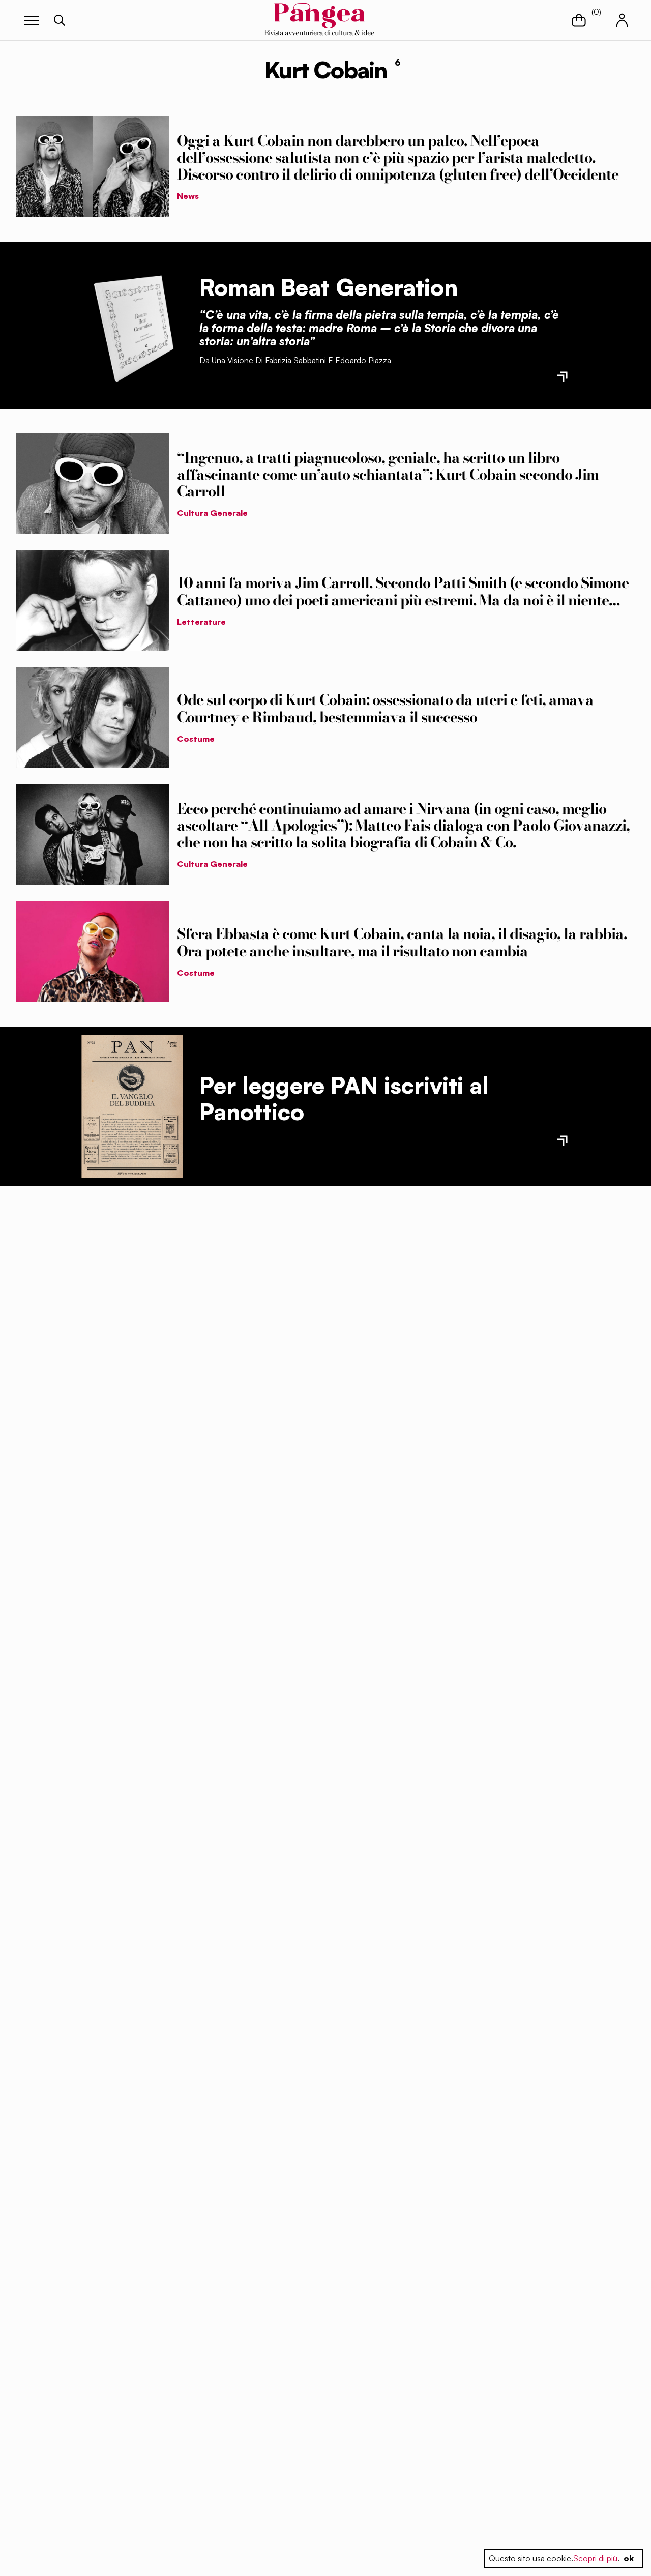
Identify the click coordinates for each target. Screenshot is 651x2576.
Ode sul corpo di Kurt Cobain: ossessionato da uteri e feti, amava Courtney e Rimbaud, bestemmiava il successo (385, 708)
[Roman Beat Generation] (132, 325)
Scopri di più (595, 2558)
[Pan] (132, 1107)
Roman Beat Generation (329, 287)
